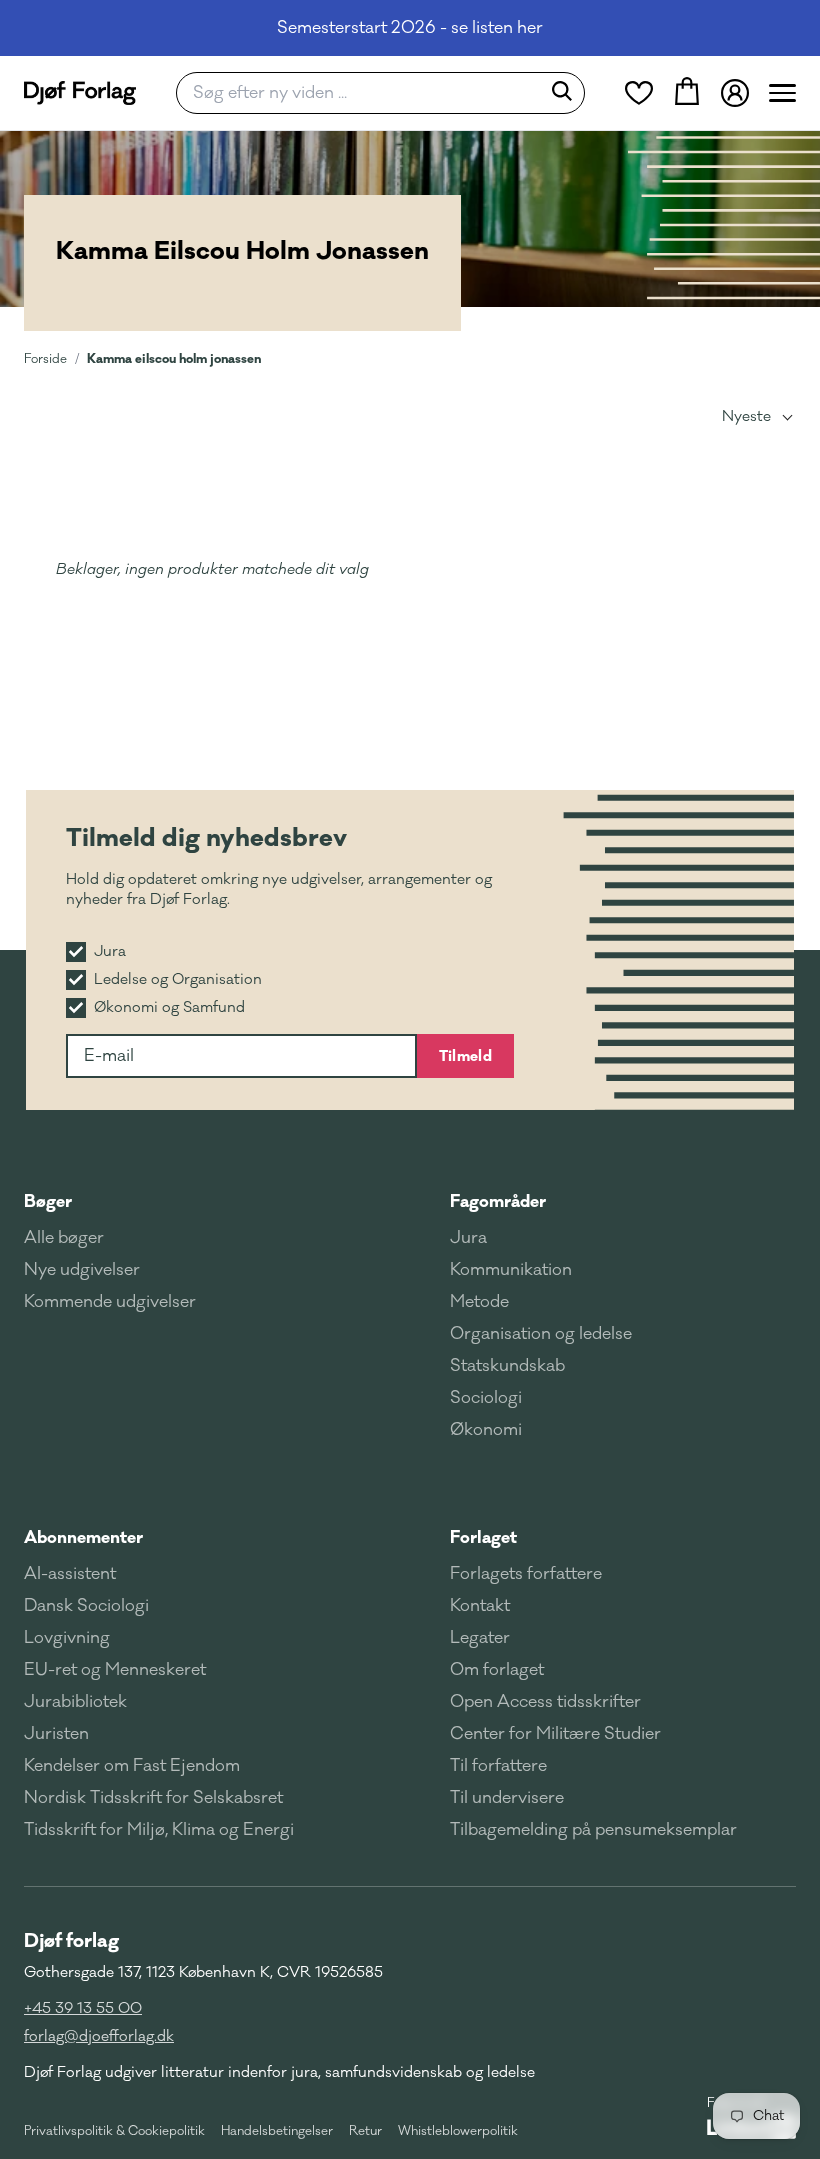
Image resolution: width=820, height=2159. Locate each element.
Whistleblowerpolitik (458, 2131)
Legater (480, 1638)
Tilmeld (465, 1056)
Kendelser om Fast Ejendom (132, 1766)
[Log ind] (735, 93)
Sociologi (486, 1398)
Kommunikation (511, 1270)
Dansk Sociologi (86, 1606)
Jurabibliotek (75, 1702)
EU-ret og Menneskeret (115, 1670)
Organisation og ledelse (541, 1334)
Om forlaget (497, 1670)
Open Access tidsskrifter (545, 1702)
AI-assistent (70, 1574)
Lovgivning (67, 1638)
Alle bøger (64, 1238)
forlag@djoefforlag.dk (99, 2036)
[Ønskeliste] (639, 93)
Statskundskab (507, 1366)
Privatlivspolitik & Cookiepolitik (114, 2131)
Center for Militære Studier (555, 1734)
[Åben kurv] (687, 93)
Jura (468, 1238)
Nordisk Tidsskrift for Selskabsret (153, 1798)
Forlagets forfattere (526, 1574)
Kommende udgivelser (110, 1302)
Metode (479, 1302)
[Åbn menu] (782, 93)
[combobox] (364, 93)
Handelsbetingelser (277, 2131)
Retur (365, 2131)
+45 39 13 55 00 (83, 2008)
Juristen (56, 1734)
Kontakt (480, 1606)
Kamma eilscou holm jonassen (174, 358)
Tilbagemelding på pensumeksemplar (593, 1830)
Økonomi (486, 1430)
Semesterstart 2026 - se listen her (410, 28)
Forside (45, 359)
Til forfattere (498, 1766)
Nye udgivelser (82, 1270)
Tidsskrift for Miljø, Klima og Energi (159, 1830)
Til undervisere (507, 1798)
